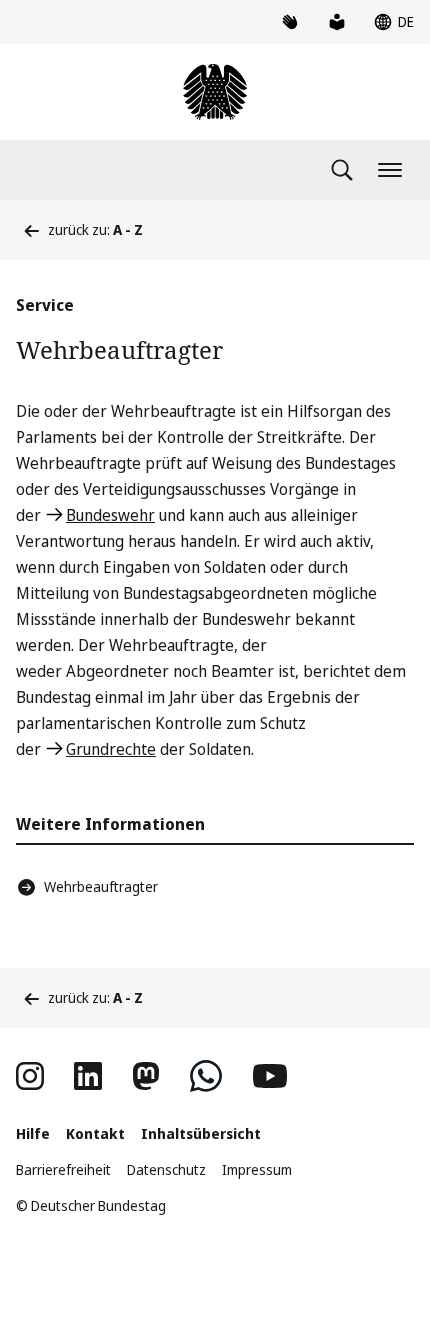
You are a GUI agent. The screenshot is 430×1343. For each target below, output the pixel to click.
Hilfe (33, 1133)
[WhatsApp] (206, 1076)
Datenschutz (166, 1169)
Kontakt (95, 1133)
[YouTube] (270, 1076)
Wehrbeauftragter (101, 886)
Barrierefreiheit (63, 1169)
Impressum (257, 1169)
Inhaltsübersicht (201, 1133)
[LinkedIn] (88, 1076)
